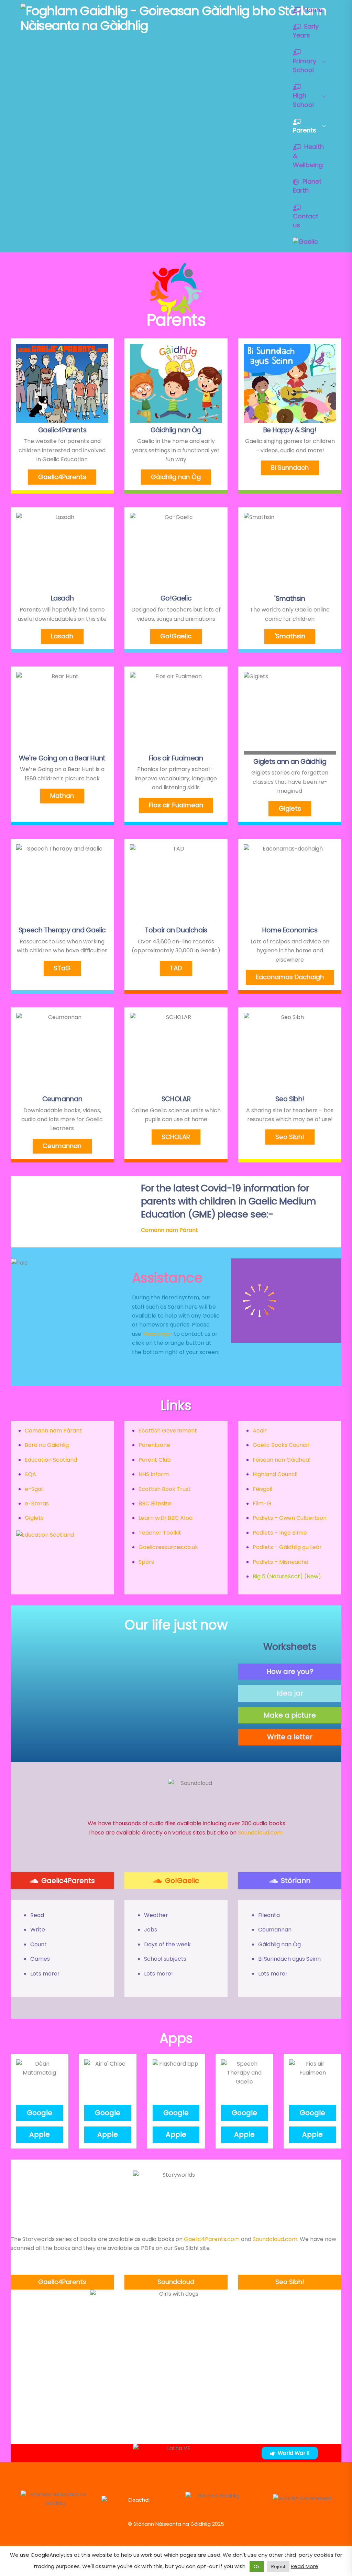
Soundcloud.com (260, 1833)
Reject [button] (278, 2567)
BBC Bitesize (155, 1503)
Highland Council (275, 1474)
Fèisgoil (262, 1489)
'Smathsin (290, 636)
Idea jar (290, 1693)
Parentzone (154, 1445)
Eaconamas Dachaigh (290, 977)
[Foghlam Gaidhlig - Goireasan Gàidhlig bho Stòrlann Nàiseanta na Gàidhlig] (174, 26)
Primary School (305, 66)
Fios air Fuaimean (176, 805)
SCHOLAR (176, 1137)
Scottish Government (168, 1431)
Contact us (306, 221)
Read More (305, 2566)
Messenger (158, 1334)
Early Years (306, 31)
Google (40, 2113)
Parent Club (155, 1460)
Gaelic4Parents (62, 477)
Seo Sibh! (290, 1137)
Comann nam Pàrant (53, 1431)
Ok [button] (257, 2567)
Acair (260, 1431)
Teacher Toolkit (160, 1533)
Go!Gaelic (176, 636)
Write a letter (290, 1737)
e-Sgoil (34, 1489)
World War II (294, 2453)
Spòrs (146, 1562)
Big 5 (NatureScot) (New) (287, 1576)
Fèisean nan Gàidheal (282, 1460)
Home (312, 10)
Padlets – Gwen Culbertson (290, 1518)
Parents (305, 130)
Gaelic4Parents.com (212, 2239)
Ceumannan (62, 1146)
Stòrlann (296, 1881)
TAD (176, 968)
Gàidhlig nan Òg (176, 477)
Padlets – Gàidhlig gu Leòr (287, 1547)
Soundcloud (176, 2282)
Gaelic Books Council (281, 1445)
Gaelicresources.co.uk (168, 1547)
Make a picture (290, 1715)
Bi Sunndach (290, 468)
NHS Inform (154, 1474)
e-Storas (37, 1503)
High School (303, 100)
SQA (30, 1474)
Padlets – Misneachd (280, 1562)
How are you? (290, 1671)
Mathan (62, 796)
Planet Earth (307, 186)
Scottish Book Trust (165, 1489)
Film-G (262, 1503)
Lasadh (62, 636)
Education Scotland (51, 1460)
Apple (40, 2134)
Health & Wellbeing (308, 156)
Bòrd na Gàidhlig (47, 1445)
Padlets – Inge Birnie (280, 1533)
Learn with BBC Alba (166, 1518)
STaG (62, 968)
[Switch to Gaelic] (305, 242)
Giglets (290, 808)
